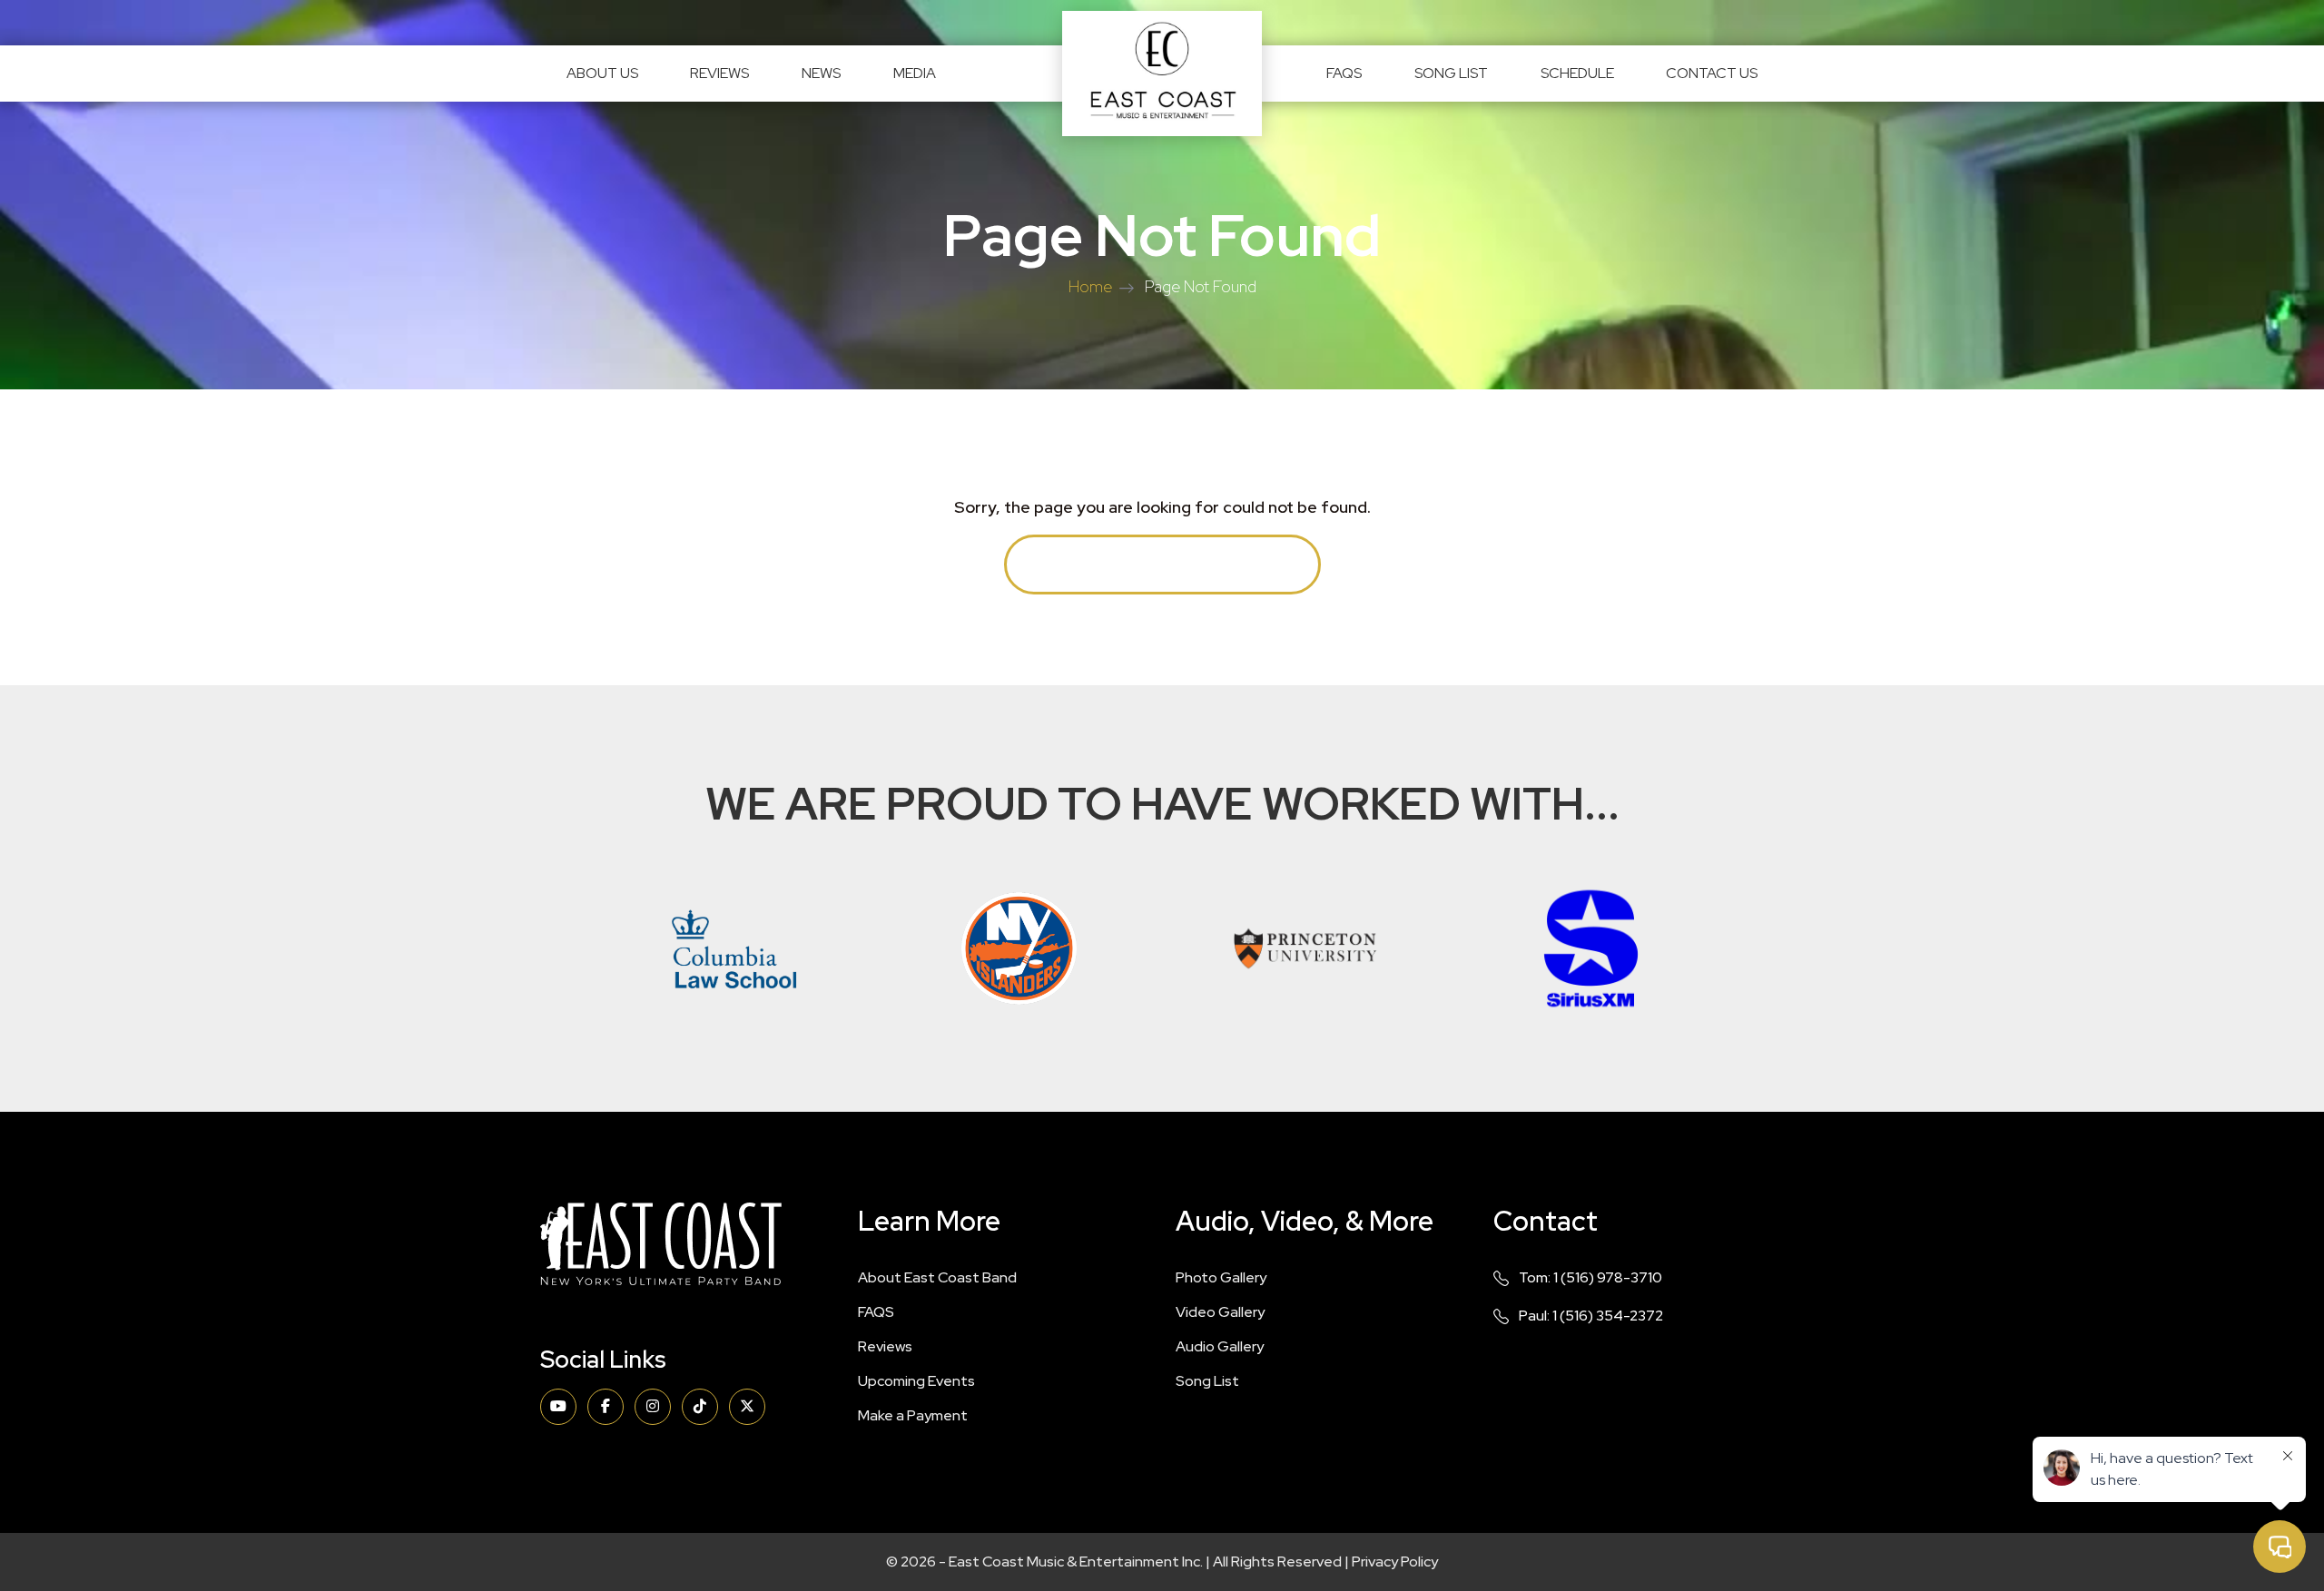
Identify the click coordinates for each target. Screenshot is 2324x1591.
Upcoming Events (916, 1381)
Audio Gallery (1220, 1346)
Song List (1451, 73)
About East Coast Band (937, 1277)
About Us (602, 73)
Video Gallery (1220, 1312)
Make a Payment (913, 1415)
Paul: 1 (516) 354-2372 (1591, 1316)
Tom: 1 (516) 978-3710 (1590, 1277)
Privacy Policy (1395, 1562)
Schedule (1577, 73)
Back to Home (1162, 564)
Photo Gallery (1221, 1277)
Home (1090, 286)
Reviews (719, 73)
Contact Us (1712, 73)
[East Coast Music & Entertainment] (1162, 74)
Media (915, 73)
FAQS (1344, 73)
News (821, 73)
